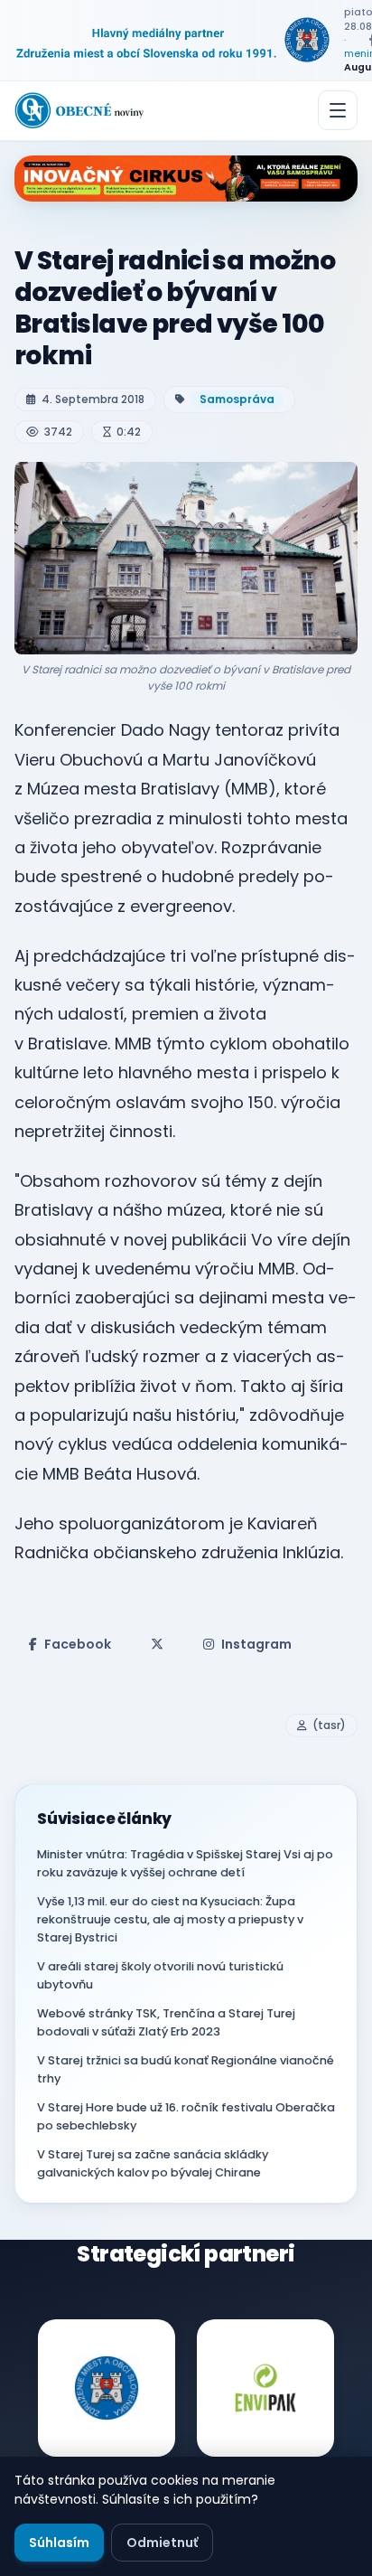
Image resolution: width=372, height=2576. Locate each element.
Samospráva (237, 399)
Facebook (78, 1644)
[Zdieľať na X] (157, 1644)
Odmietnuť (162, 2543)
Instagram (256, 1644)
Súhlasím (59, 2543)
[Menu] (338, 110)
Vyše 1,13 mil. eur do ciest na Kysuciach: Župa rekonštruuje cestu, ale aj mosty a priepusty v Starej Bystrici (170, 1919)
